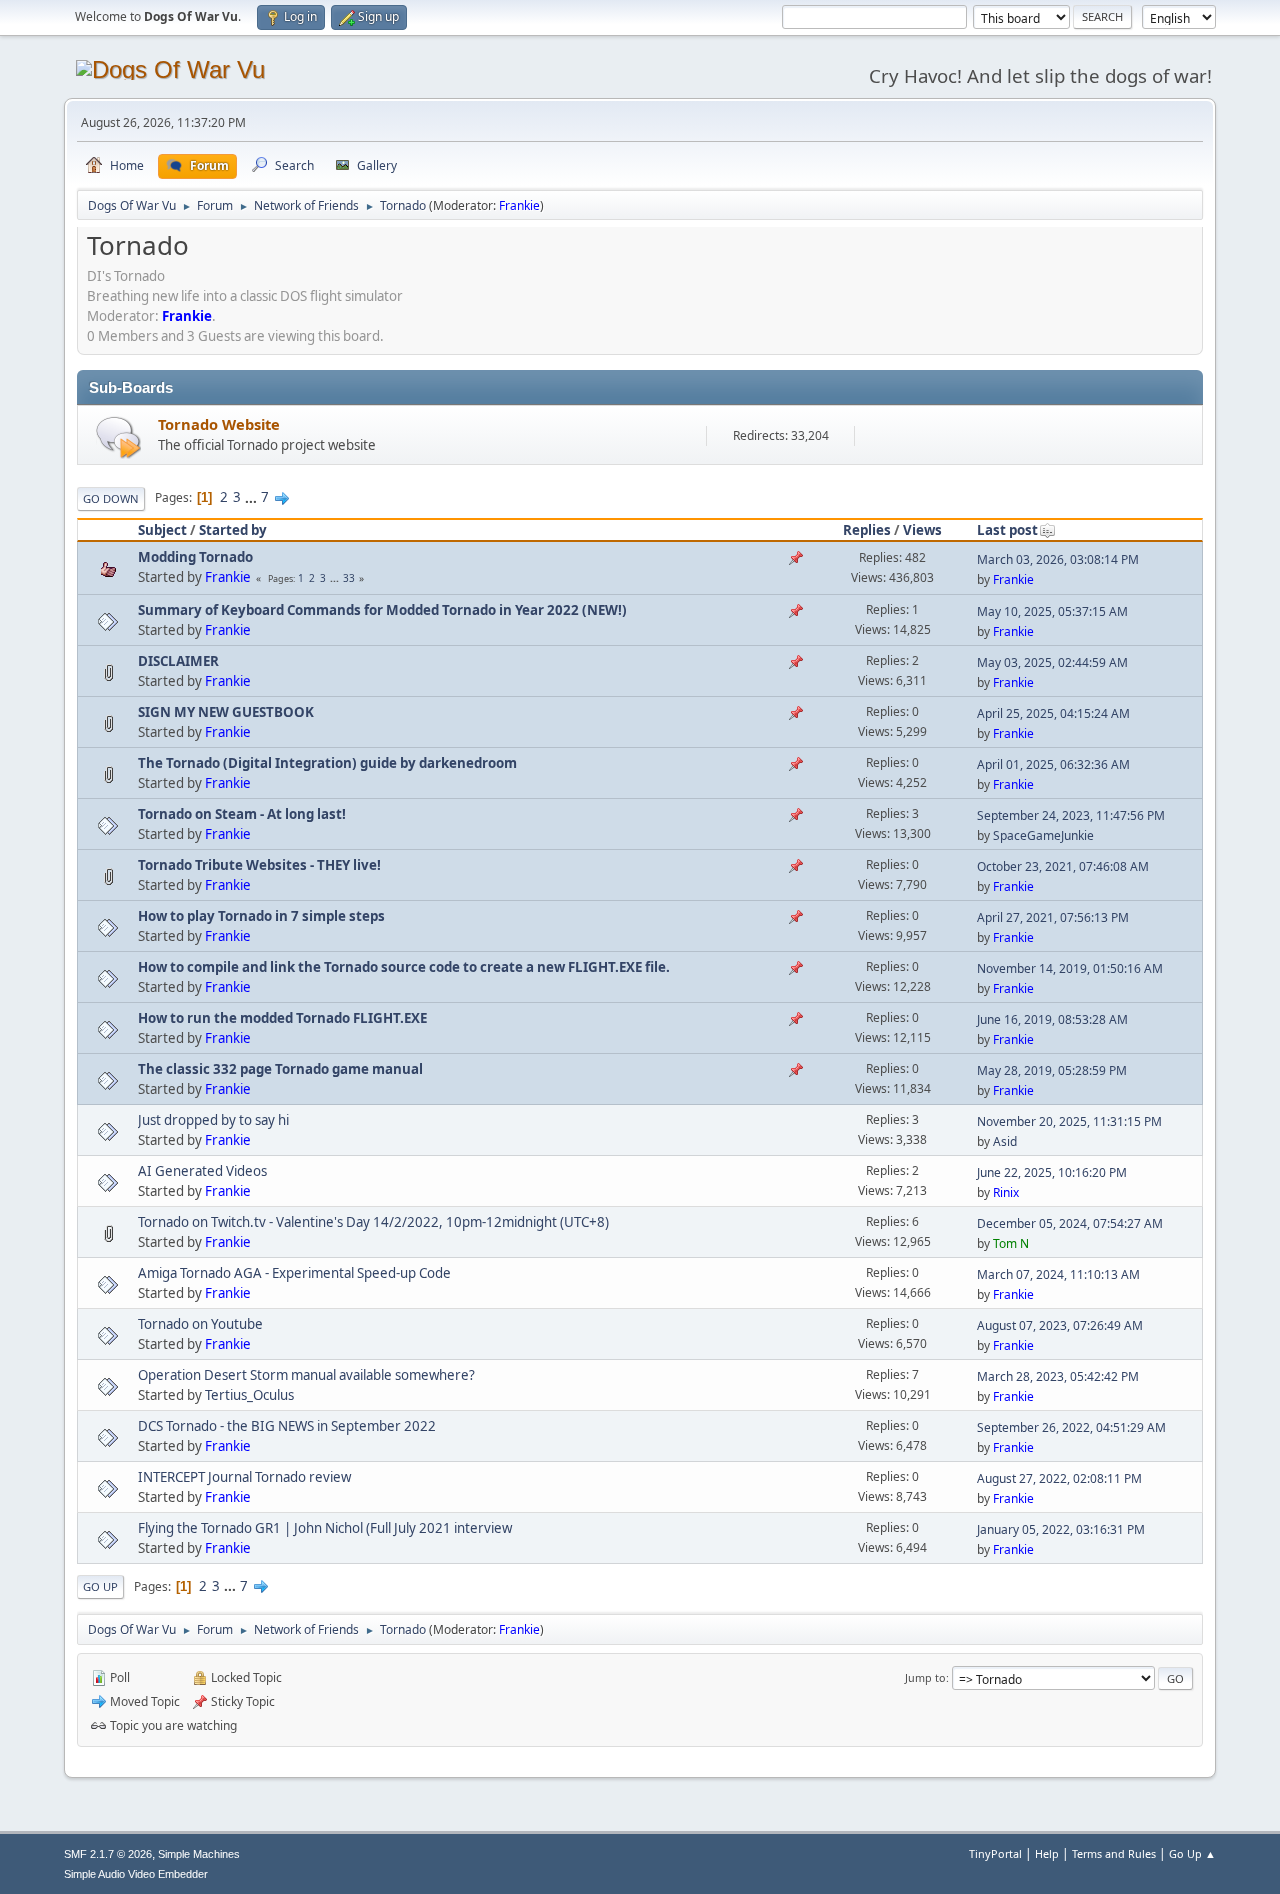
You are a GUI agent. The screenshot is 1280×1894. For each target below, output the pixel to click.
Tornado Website (219, 424)
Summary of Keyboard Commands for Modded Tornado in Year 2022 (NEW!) (382, 610)
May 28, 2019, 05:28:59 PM (1052, 1070)
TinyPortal (995, 1853)
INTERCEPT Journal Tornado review (244, 1477)
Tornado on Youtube (200, 1324)
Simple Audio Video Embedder (136, 1874)
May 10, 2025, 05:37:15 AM (1052, 611)
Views (922, 530)
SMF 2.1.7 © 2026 (108, 1854)
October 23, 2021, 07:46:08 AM (1063, 866)
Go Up (100, 1586)
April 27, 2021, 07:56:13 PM (1053, 917)
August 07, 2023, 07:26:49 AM (1060, 1325)
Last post (1007, 530)
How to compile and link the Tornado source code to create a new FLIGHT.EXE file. (404, 967)
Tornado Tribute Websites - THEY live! (259, 865)
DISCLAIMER (178, 661)
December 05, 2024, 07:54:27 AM (1070, 1223)
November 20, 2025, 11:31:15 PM (1069, 1121)
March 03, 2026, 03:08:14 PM (1058, 559)
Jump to (925, 1677)
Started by (233, 530)
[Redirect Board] (118, 436)
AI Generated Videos (202, 1171)
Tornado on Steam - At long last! (242, 814)
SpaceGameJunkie (1043, 835)
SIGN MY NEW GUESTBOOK (226, 712)
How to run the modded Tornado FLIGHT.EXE (282, 1018)
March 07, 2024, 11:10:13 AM (1058, 1274)
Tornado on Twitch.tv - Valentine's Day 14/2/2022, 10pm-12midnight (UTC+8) (373, 1222)
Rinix (1006, 1192)
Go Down (111, 498)
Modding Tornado (195, 557)
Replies (867, 530)
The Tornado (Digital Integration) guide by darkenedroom (327, 763)
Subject (162, 530)
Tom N (1011, 1243)
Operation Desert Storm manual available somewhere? (306, 1375)
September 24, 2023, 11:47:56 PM (1071, 815)
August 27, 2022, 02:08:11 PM (1059, 1478)
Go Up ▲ (1192, 1853)
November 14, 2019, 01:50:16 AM (1070, 968)
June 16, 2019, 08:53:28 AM (1052, 1019)
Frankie (519, 205)
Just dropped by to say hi (213, 1120)
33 (349, 578)
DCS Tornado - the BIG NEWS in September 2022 (287, 1426)
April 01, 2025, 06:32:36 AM (1053, 764)
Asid (1005, 1141)
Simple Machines (199, 1854)
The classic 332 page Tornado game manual (280, 1069)
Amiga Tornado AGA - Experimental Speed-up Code (294, 1273)
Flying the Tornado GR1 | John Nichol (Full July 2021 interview (325, 1528)
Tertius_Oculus (249, 1395)
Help (1047, 1853)
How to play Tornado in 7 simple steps (261, 916)
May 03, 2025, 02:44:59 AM (1052, 662)
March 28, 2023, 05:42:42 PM (1058, 1376)
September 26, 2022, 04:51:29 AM (1071, 1427)
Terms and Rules (1114, 1853)
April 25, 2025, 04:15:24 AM (1053, 713)
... (252, 497)
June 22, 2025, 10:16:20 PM (1052, 1172)
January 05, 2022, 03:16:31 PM (1061, 1529)
